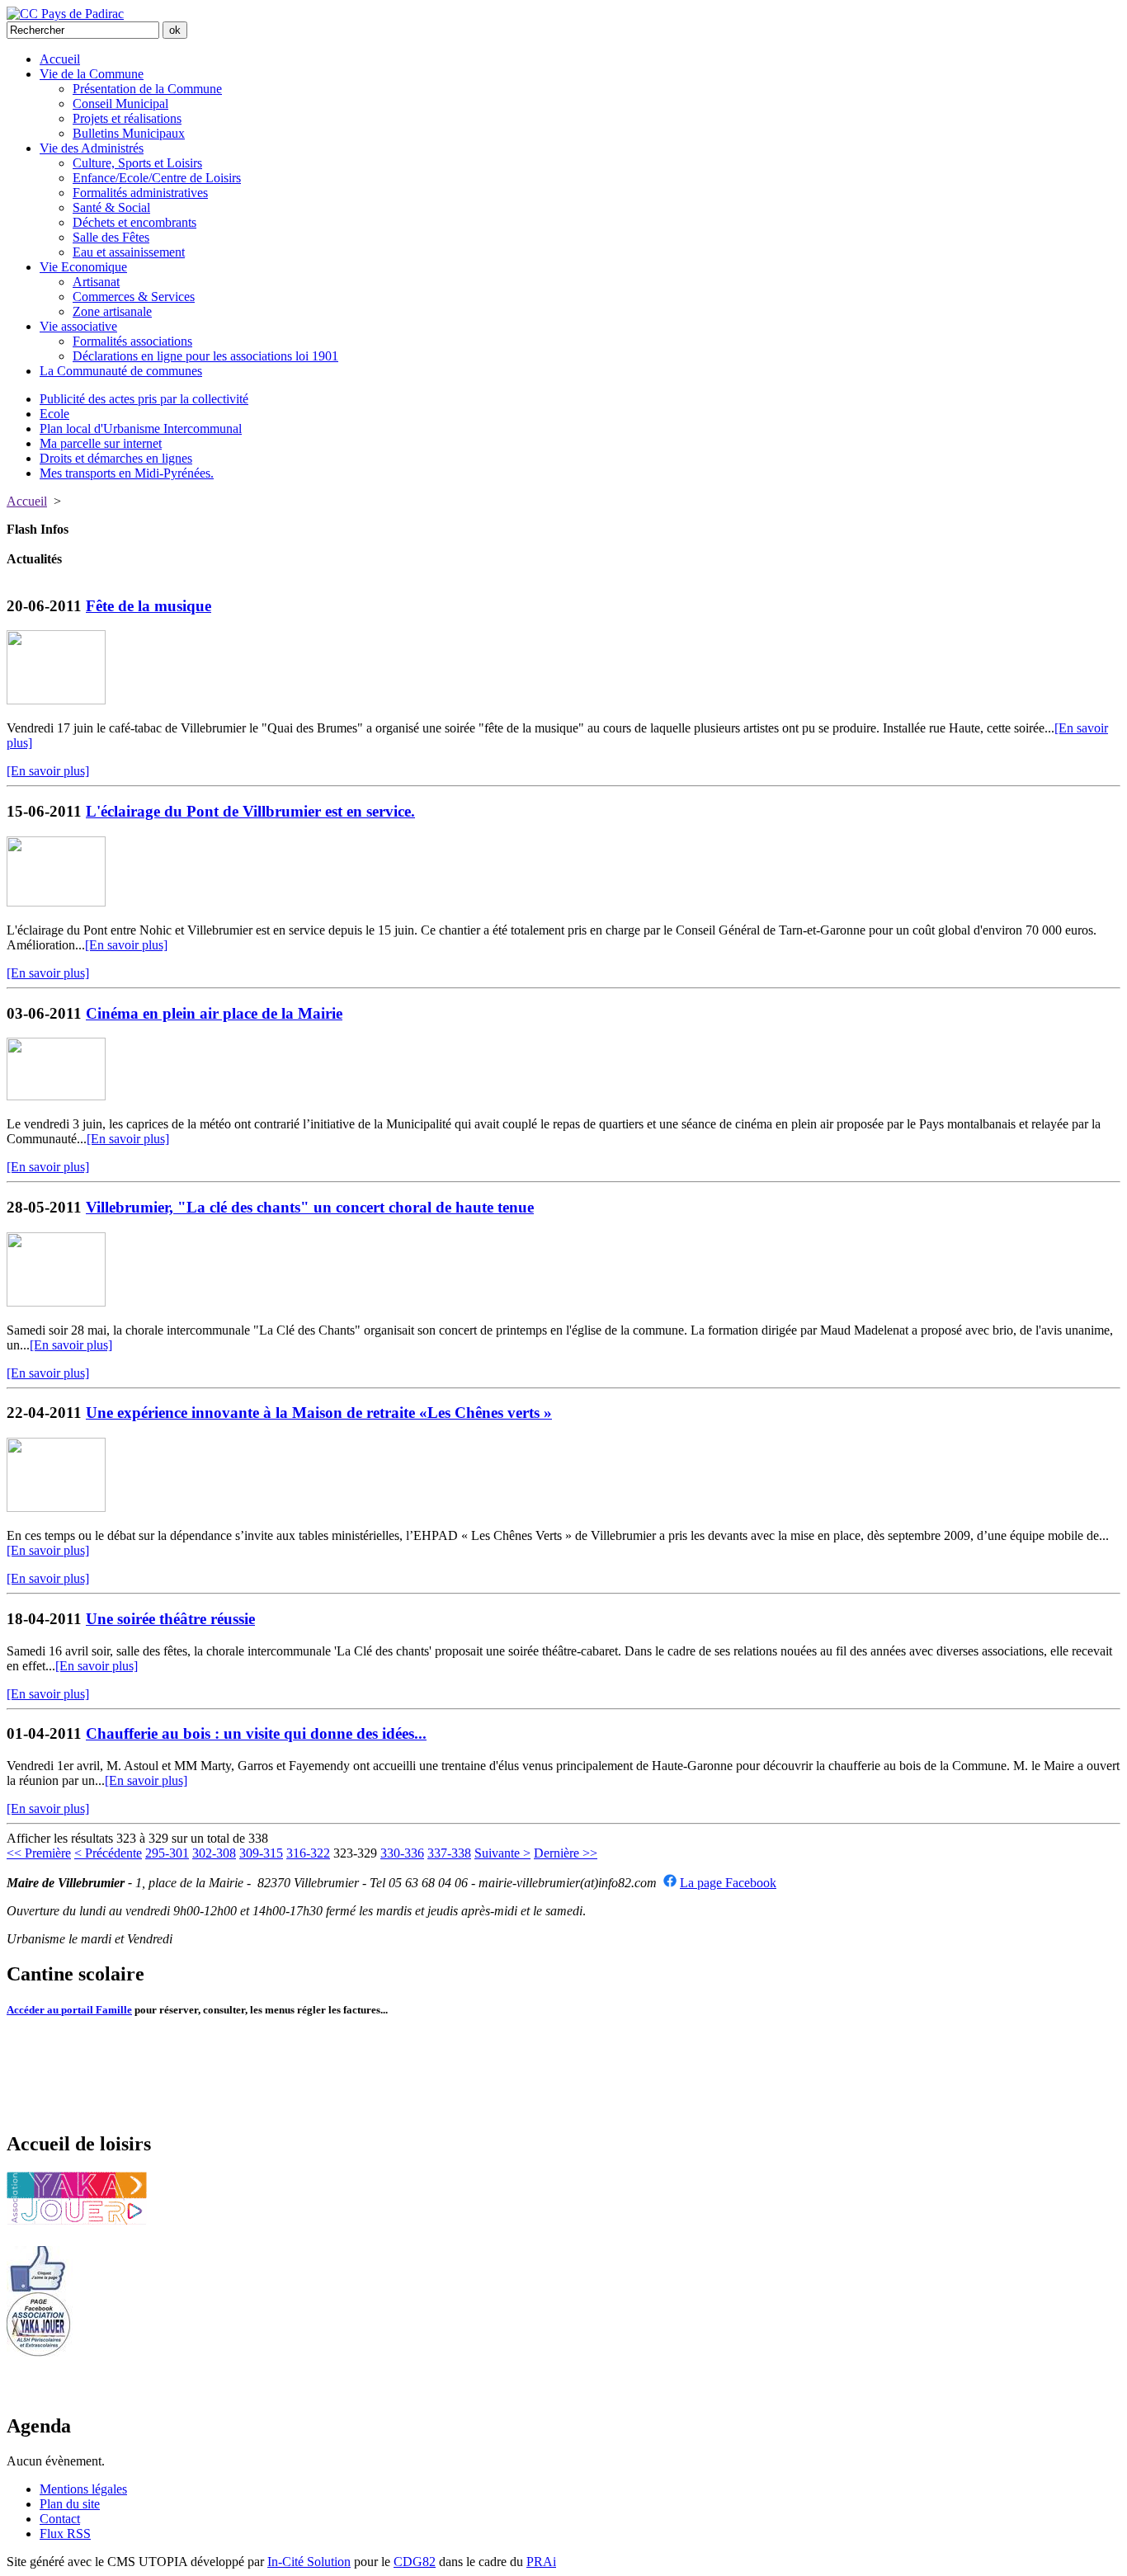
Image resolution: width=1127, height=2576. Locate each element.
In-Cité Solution (309, 2562)
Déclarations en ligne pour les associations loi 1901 (205, 356)
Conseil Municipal (120, 104)
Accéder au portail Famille (69, 2010)
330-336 (402, 1853)
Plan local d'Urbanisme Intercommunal (141, 429)
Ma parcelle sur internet (101, 443)
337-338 (449, 1853)
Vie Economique (83, 267)
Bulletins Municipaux (129, 133)
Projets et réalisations (127, 118)
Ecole (54, 414)
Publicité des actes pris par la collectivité (144, 399)
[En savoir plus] (48, 771)
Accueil (60, 59)
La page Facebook (728, 1883)
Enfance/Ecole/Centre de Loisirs (157, 178)
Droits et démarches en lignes (116, 458)
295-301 (167, 1853)
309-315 (261, 1853)
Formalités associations (132, 341)
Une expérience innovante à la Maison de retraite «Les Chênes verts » (319, 1413)
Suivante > (502, 1853)
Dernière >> (566, 1853)
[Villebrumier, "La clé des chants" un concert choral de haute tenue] (56, 1302)
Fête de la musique (149, 606)
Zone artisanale (112, 311)
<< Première (39, 1853)
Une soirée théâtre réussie (170, 1619)
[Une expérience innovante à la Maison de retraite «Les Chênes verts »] (56, 1507)
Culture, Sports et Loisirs (137, 163)
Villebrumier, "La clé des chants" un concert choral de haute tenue (310, 1207)
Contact (60, 2519)
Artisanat (96, 282)
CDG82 (415, 2562)
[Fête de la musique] (56, 700)
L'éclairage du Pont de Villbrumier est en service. (250, 811)
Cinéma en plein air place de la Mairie (214, 1013)
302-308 (214, 1853)
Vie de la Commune (92, 74)
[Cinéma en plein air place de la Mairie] (56, 1096)
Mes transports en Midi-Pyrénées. (127, 473)
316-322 (308, 1853)
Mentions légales (83, 2489)
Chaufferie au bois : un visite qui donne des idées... (256, 1733)
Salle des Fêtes (111, 237)
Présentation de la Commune (147, 89)
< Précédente (108, 1853)
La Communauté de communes (121, 371)
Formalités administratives (140, 193)
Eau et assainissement (129, 252)
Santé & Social (111, 207)
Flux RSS (65, 2534)
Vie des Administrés (92, 148)
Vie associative (78, 326)
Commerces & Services (134, 297)
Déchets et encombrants (134, 222)
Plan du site (70, 2504)
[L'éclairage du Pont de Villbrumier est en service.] (56, 902)
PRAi (541, 2562)
